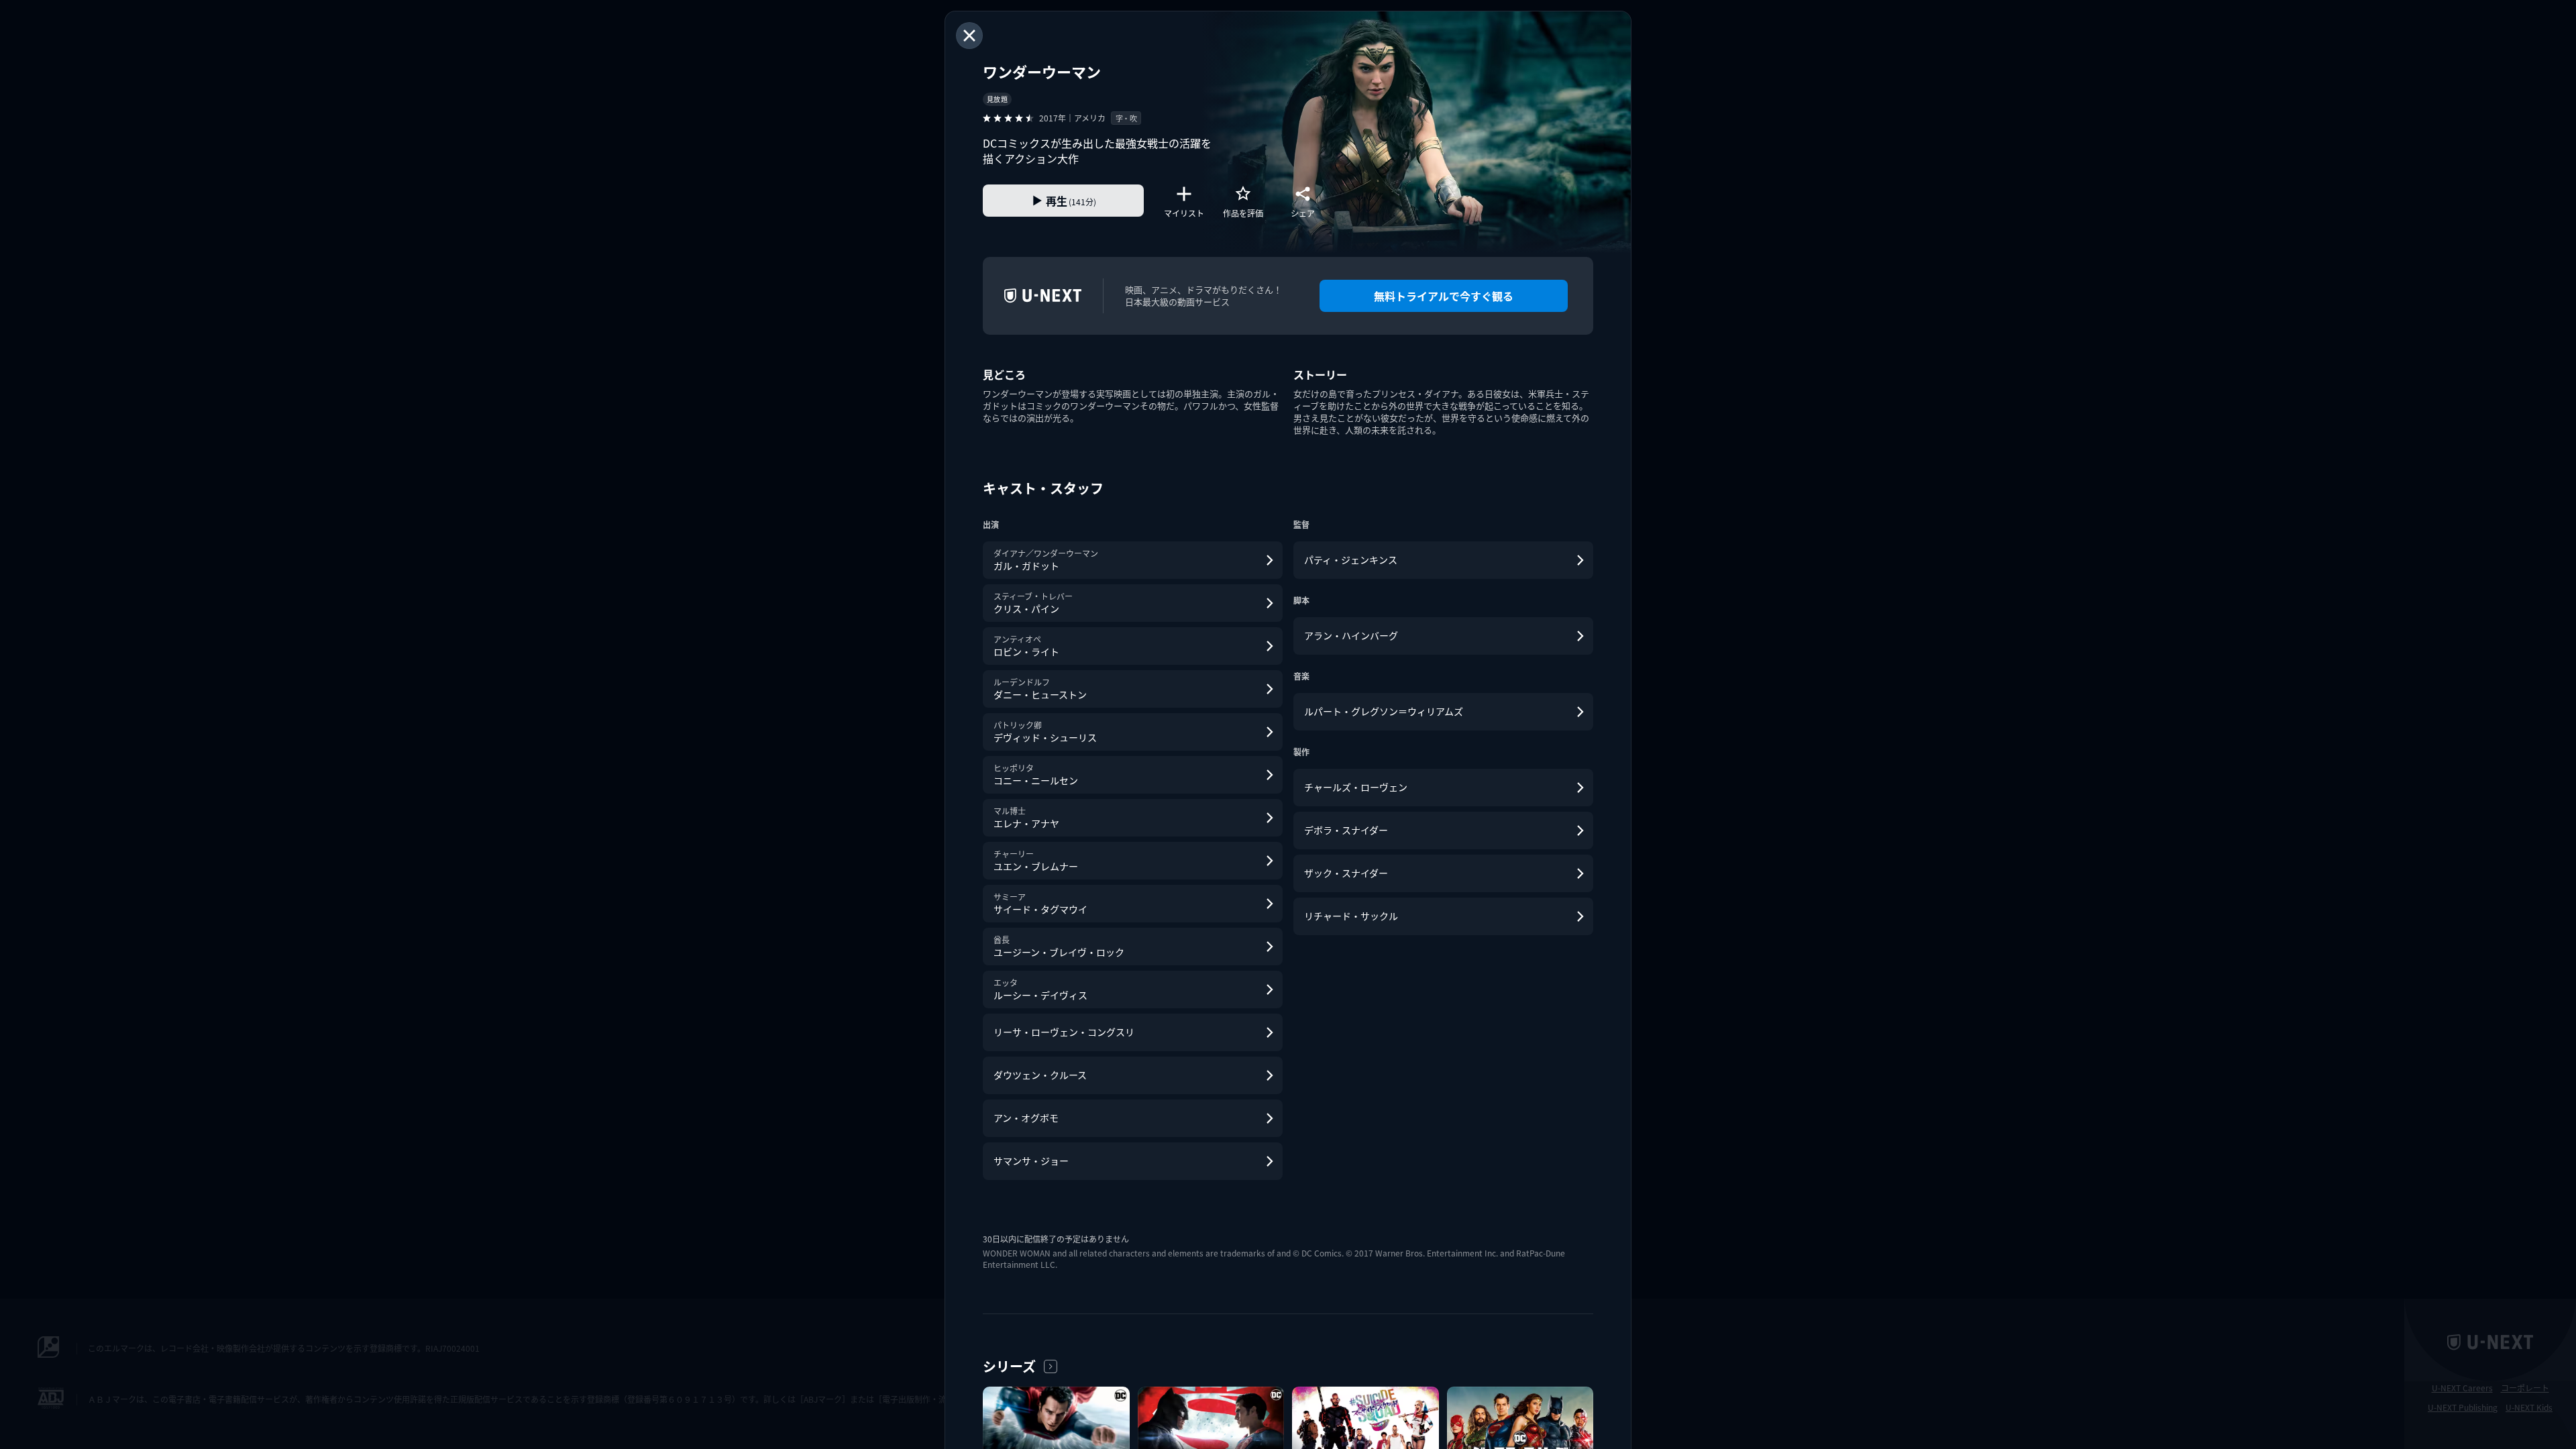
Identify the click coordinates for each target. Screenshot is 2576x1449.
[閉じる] (969, 36)
